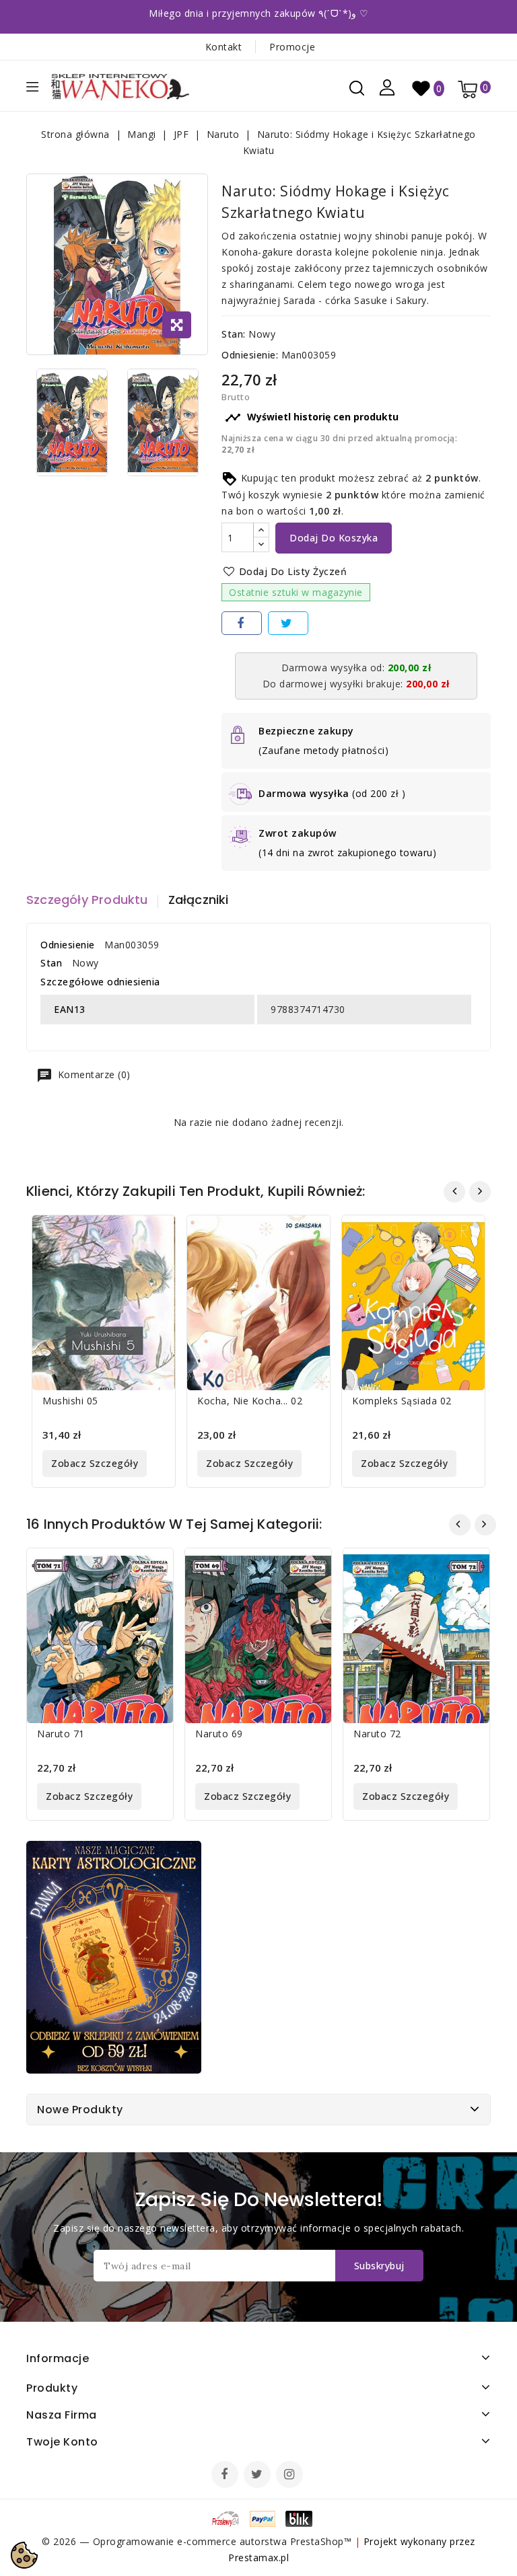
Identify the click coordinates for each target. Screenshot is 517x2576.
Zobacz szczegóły (95, 1463)
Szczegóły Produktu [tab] (87, 900)
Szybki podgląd (155, 1234)
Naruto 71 (61, 1734)
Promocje (292, 47)
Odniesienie (68, 945)
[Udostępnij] (242, 623)
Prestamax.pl (258, 2558)
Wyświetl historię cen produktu (312, 418)
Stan (51, 963)
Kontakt (224, 47)
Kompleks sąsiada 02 (402, 1401)
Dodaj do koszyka (334, 538)
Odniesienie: (250, 355)
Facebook (226, 2476)
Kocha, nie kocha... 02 (250, 1401)
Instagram (291, 2476)
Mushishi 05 (70, 1401)
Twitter (258, 2476)
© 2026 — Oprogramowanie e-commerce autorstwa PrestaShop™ (198, 2541)
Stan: (234, 334)
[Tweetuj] (288, 623)
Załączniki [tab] (199, 900)
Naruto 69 (219, 1734)
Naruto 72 (377, 1734)
